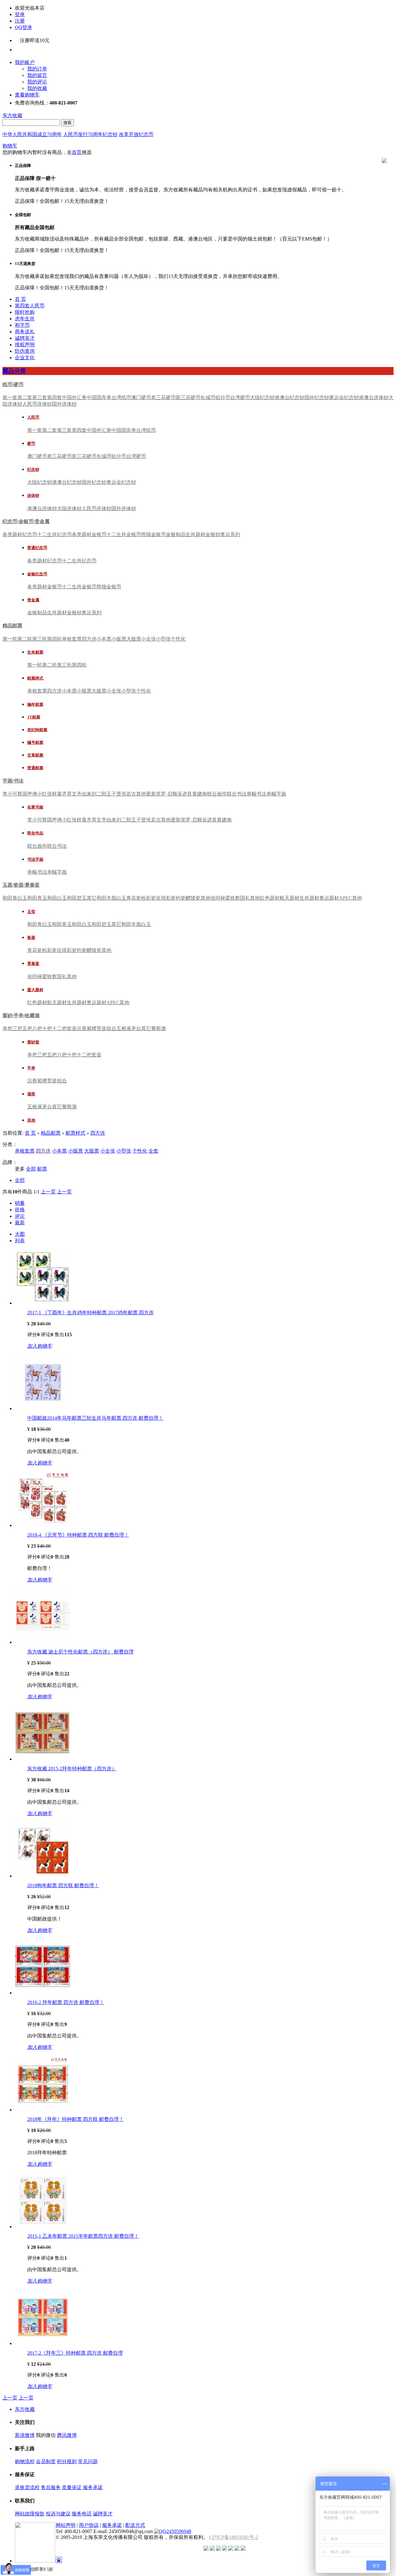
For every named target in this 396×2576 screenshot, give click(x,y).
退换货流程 (27, 2487)
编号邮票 (35, 742)
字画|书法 (13, 781)
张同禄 (218, 898)
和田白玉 (57, 898)
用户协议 (89, 2525)
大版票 (134, 639)
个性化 (178, 639)
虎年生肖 (25, 319)
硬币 (31, 444)
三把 (17, 1028)
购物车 (10, 146)
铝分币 (223, 397)
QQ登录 (24, 27)
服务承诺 (93, 2487)
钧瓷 (181, 898)
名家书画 (35, 807)
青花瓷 (134, 898)
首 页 (20, 299)
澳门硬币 (141, 397)
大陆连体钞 (69, 508)
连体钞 (33, 495)
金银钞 (213, 534)
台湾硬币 (240, 397)
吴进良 (185, 794)
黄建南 (200, 794)
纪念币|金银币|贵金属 (26, 521)
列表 (20, 1241)
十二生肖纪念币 (54, 534)
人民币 (33, 417)
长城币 (208, 397)
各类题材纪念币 (20, 534)
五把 (27, 1028)
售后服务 (51, 2487)
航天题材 (290, 898)
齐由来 (84, 794)
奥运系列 (230, 534)
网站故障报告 (30, 2514)
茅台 (136, 1028)
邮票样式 (35, 678)
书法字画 (35, 859)
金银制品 (176, 534)
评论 (20, 1216)
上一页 (48, 1192)
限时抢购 (25, 312)
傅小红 (40, 794)
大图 (20, 1234)
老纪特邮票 (37, 730)
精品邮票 (12, 626)
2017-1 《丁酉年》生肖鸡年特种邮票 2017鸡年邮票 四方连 (90, 1313)
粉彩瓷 (148, 898)
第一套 (10, 397)
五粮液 (124, 1028)
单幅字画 (276, 794)
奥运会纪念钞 (344, 397)
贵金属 (33, 600)
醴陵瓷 (193, 898)
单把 (7, 1028)
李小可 (10, 794)
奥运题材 (329, 898)
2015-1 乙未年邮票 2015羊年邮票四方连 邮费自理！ (83, 2236)
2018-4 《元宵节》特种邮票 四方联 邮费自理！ (78, 1535)
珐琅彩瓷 (166, 898)
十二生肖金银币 (124, 534)
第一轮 (10, 639)
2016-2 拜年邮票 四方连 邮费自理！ (66, 2002)
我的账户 (25, 62)
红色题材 (270, 898)
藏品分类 (14, 371)
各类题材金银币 (89, 534)
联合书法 (237, 794)
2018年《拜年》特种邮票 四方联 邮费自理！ (75, 2119)
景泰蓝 (33, 964)
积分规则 (67, 2461)
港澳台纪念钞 (290, 397)
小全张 (148, 639)
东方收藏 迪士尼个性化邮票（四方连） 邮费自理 (80, 1652)
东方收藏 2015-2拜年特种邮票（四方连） (72, 1769)
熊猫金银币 (153, 534)
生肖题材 (196, 534)
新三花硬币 (188, 397)
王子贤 (114, 794)
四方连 (89, 639)
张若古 (129, 794)
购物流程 (25, 2461)
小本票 (104, 639)
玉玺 (31, 912)
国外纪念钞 (317, 397)
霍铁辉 (233, 898)
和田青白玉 (15, 898)
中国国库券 (99, 397)
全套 (153, 1151)
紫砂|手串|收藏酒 (21, 1015)
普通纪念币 (37, 548)
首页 (77, 152)
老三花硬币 (163, 397)
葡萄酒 (158, 1028)
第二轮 (25, 639)
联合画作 (217, 794)
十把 (47, 1028)
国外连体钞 (64, 404)
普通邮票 (35, 768)
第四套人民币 (30, 306)
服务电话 (82, 2514)
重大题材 (35, 990)
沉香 (82, 1028)
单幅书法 (256, 794)
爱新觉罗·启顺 (162, 794)
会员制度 (46, 2461)
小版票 (119, 639)
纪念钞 (33, 469)
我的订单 (37, 69)
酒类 (31, 1094)
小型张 (163, 639)
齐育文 (69, 794)
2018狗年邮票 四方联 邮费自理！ (63, 1885)
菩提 (101, 1028)
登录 (20, 14)
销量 (20, 1203)
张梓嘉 (54, 794)
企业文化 (25, 358)
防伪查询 (25, 351)
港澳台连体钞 (374, 397)
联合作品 (35, 833)
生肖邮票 (35, 652)
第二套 (25, 397)
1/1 (37, 1192)
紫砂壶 (33, 1042)
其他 (141, 794)
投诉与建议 (58, 2514)
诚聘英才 (25, 338)
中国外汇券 (74, 397)
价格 (20, 1210)
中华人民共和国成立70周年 (32, 134)
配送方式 (135, 2525)
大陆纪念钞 (262, 397)
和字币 (22, 325)
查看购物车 (27, 95)
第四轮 (54, 639)
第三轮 (40, 639)
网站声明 (66, 2525)
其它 (92, 898)
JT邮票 (34, 717)
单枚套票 (72, 639)
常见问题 (88, 2461)
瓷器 (31, 938)
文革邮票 (35, 755)
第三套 (40, 397)
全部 (31, 1169)
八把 (37, 1028)
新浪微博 (25, 2435)
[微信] (28, 48)
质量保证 (72, 2487)
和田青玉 (37, 898)
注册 (20, 21)
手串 (31, 1068)
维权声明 (25, 345)
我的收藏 (37, 88)
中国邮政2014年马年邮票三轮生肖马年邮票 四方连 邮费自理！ (95, 1418)
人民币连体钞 (37, 404)
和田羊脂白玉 (111, 898)
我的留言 (37, 75)
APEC (346, 898)
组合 (111, 1028)
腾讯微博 (67, 2435)
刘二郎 (99, 794)
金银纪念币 (37, 574)
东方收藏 (12, 115)
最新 (20, 1223)
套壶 (72, 1028)
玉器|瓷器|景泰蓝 (21, 885)
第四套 (54, 397)
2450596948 (179, 2531)
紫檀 (92, 1028)
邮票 (42, 1169)
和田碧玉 (77, 898)
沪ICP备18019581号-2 (235, 2537)
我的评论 (37, 82)
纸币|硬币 (13, 384)
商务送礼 (25, 332)
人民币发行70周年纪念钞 (90, 134)
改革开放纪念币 (136, 134)
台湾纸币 (121, 397)
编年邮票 (35, 704)
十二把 (59, 1028)
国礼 (245, 898)
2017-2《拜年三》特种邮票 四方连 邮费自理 (75, 2353)
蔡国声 (25, 794)
